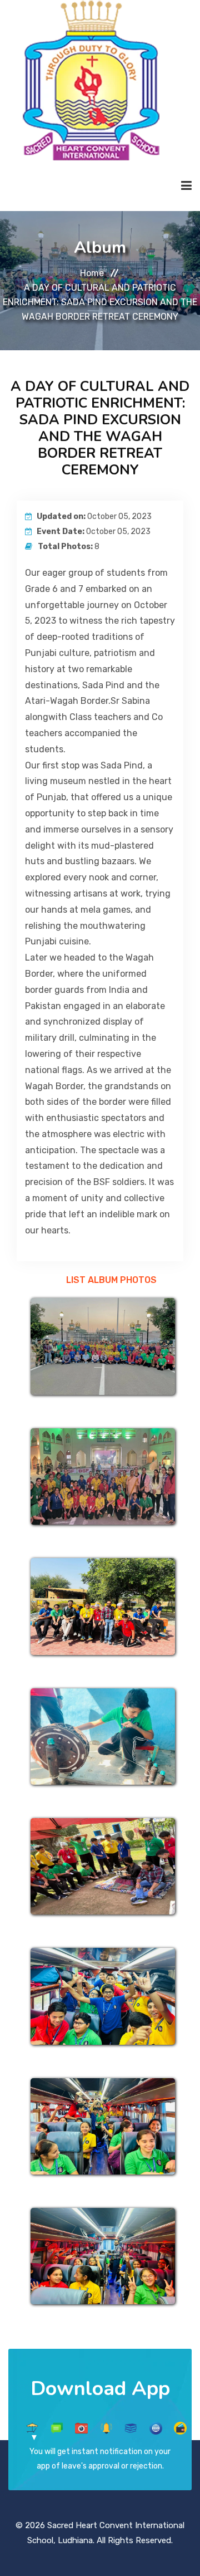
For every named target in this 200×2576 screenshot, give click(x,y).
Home (92, 273)
